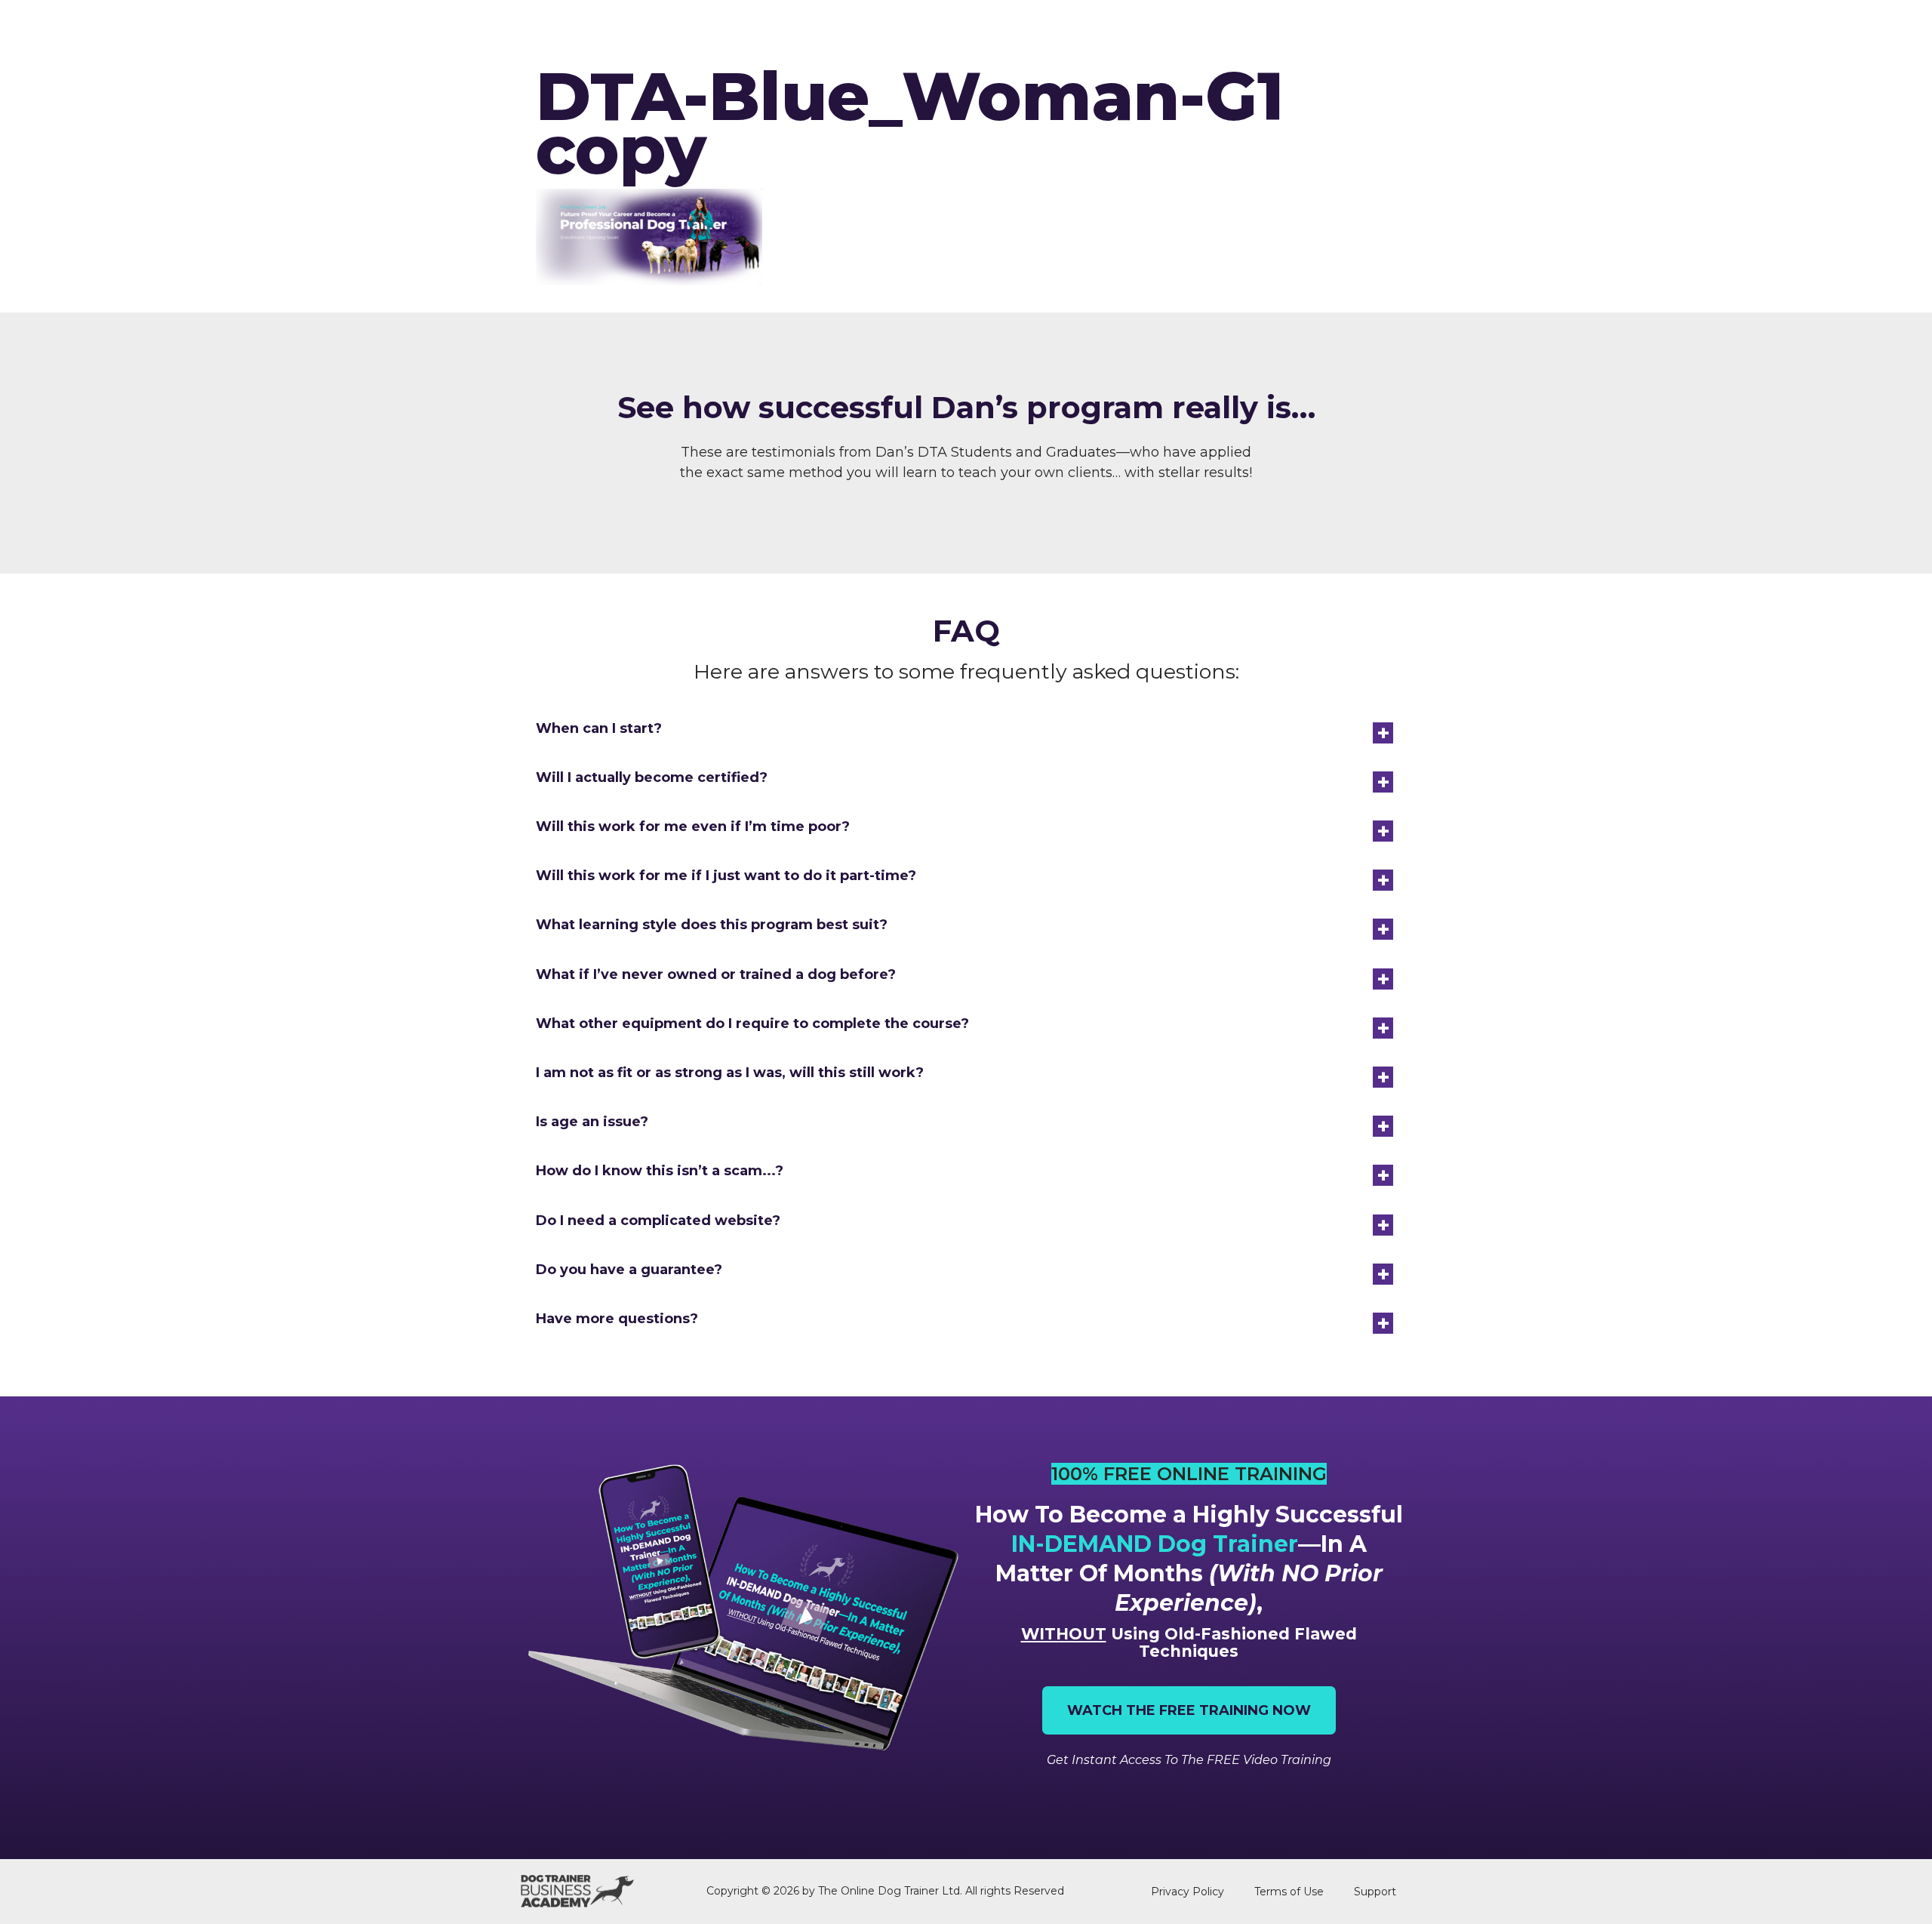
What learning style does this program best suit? (712, 925)
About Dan (1391, 31)
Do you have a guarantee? (629, 1270)
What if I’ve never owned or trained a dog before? (716, 974)
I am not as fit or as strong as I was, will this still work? (730, 1073)
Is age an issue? (592, 1122)
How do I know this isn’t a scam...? (660, 1171)
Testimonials (1174, 31)
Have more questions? (617, 1319)
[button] (966, 729)
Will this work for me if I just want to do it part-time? (726, 876)
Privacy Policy (1188, 1892)
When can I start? (599, 728)
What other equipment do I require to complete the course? (752, 1024)
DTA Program (939, 31)
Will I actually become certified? (652, 777)
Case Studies (1287, 31)
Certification (1057, 31)
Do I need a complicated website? (658, 1221)
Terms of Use (1289, 1892)
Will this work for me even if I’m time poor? (693, 827)
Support (1375, 1892)
